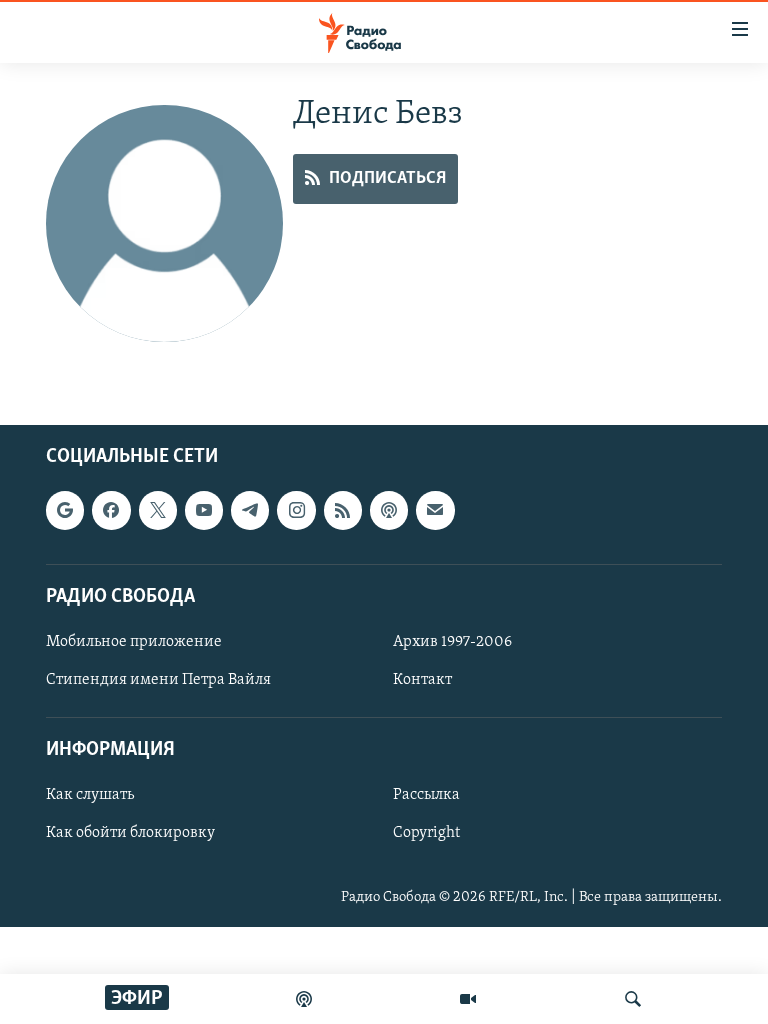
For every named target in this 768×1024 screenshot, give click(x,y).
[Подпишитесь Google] (65, 510)
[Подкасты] (389, 510)
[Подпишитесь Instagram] (296, 510)
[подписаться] (435, 510)
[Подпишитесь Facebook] (111, 510)
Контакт (422, 680)
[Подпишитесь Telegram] (250, 510)
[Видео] (468, 999)
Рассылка (426, 795)
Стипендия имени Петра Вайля (158, 680)
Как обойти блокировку (130, 833)
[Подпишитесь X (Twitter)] (158, 510)
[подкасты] (304, 999)
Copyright (426, 833)
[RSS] (343, 510)
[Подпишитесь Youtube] (204, 510)
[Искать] (633, 999)
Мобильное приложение (134, 642)
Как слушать (90, 795)
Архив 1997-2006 (452, 642)
